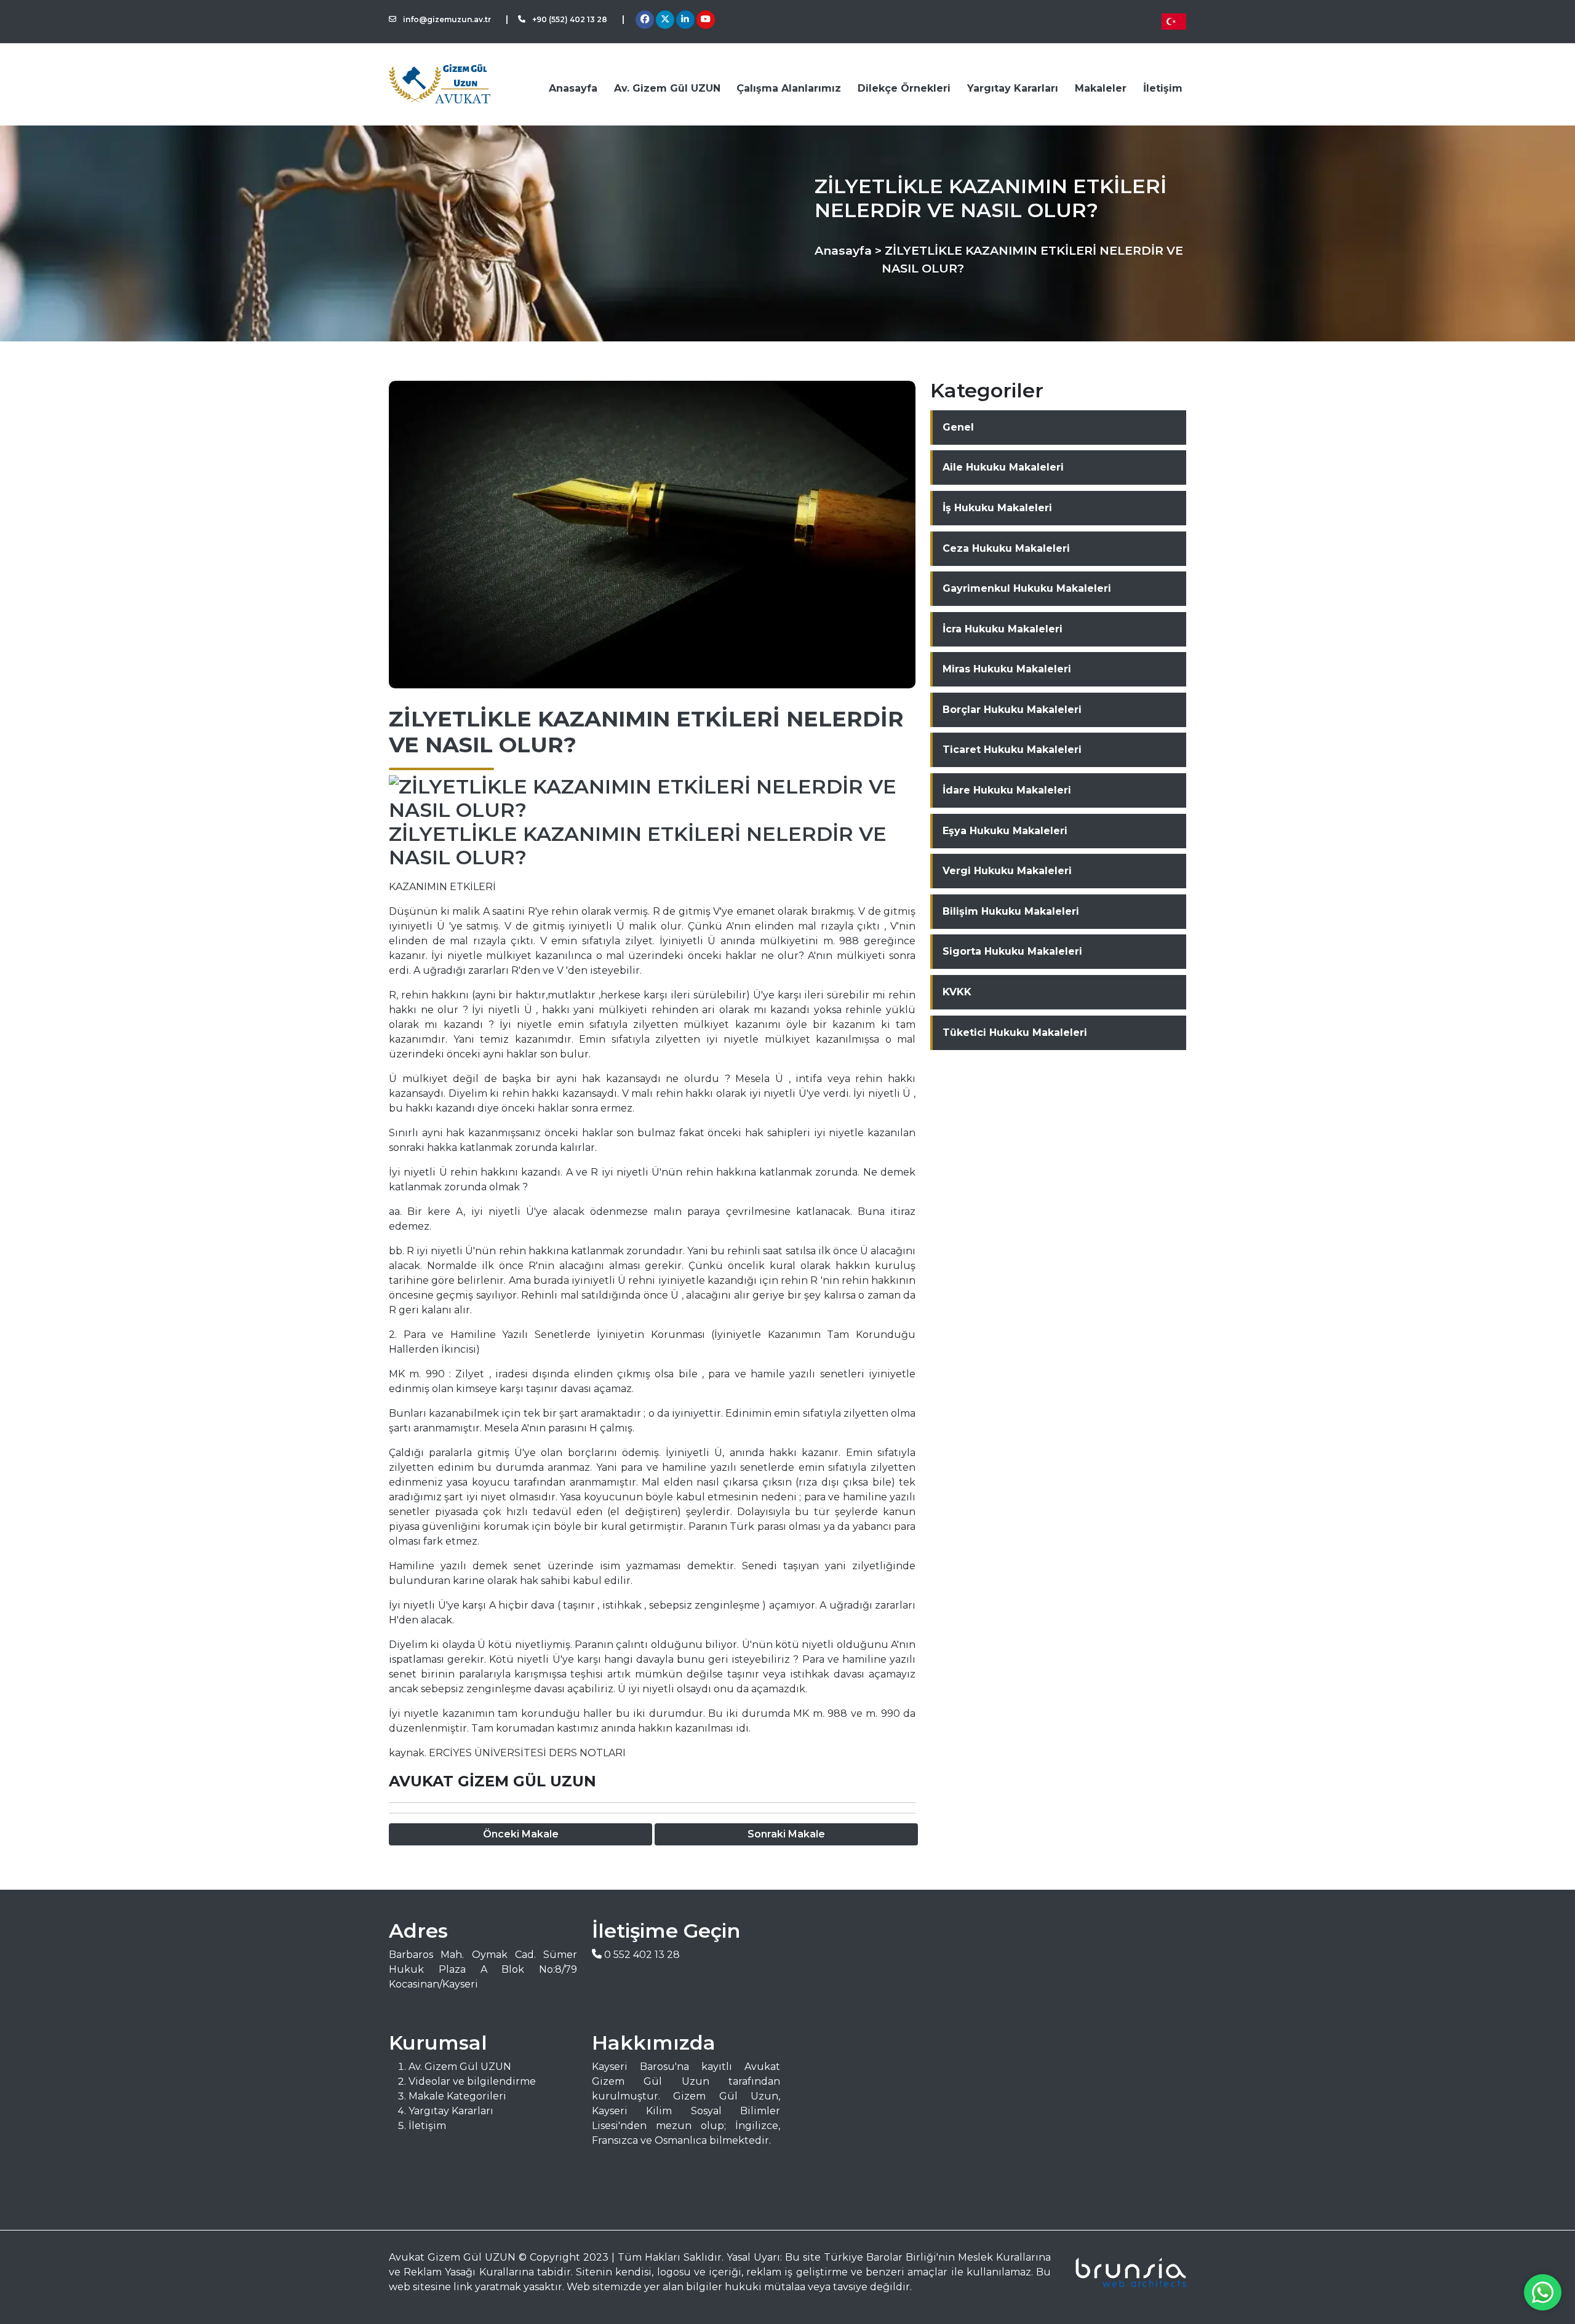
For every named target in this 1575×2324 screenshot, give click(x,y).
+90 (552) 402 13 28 (569, 19)
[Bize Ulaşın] (1543, 2292)
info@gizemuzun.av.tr (446, 19)
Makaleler (1101, 88)
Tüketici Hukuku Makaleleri (1015, 1033)
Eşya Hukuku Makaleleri (1005, 831)
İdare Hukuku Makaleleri (1007, 790)
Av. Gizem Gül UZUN (667, 88)
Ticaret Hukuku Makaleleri (1012, 750)
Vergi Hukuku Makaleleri (1007, 871)
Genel (958, 427)
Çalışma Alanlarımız (789, 88)
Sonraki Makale (786, 1834)
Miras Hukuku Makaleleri (1007, 669)
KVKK (957, 992)
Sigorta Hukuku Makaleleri (1012, 951)
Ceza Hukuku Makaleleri (1006, 548)
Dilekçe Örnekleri (904, 88)
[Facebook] (645, 20)
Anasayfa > (848, 250)
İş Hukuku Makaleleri (997, 508)
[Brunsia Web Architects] (1126, 2272)
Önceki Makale (521, 1834)
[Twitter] (665, 20)
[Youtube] (706, 20)
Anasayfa (573, 88)
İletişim (1163, 88)
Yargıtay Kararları (1013, 88)
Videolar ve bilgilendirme (472, 2081)
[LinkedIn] (685, 20)
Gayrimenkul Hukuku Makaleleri (1027, 588)
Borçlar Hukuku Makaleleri (1012, 710)
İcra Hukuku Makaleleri (1003, 629)
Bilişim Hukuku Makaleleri (1011, 911)
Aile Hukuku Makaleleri (1003, 467)
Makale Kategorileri (457, 2096)
